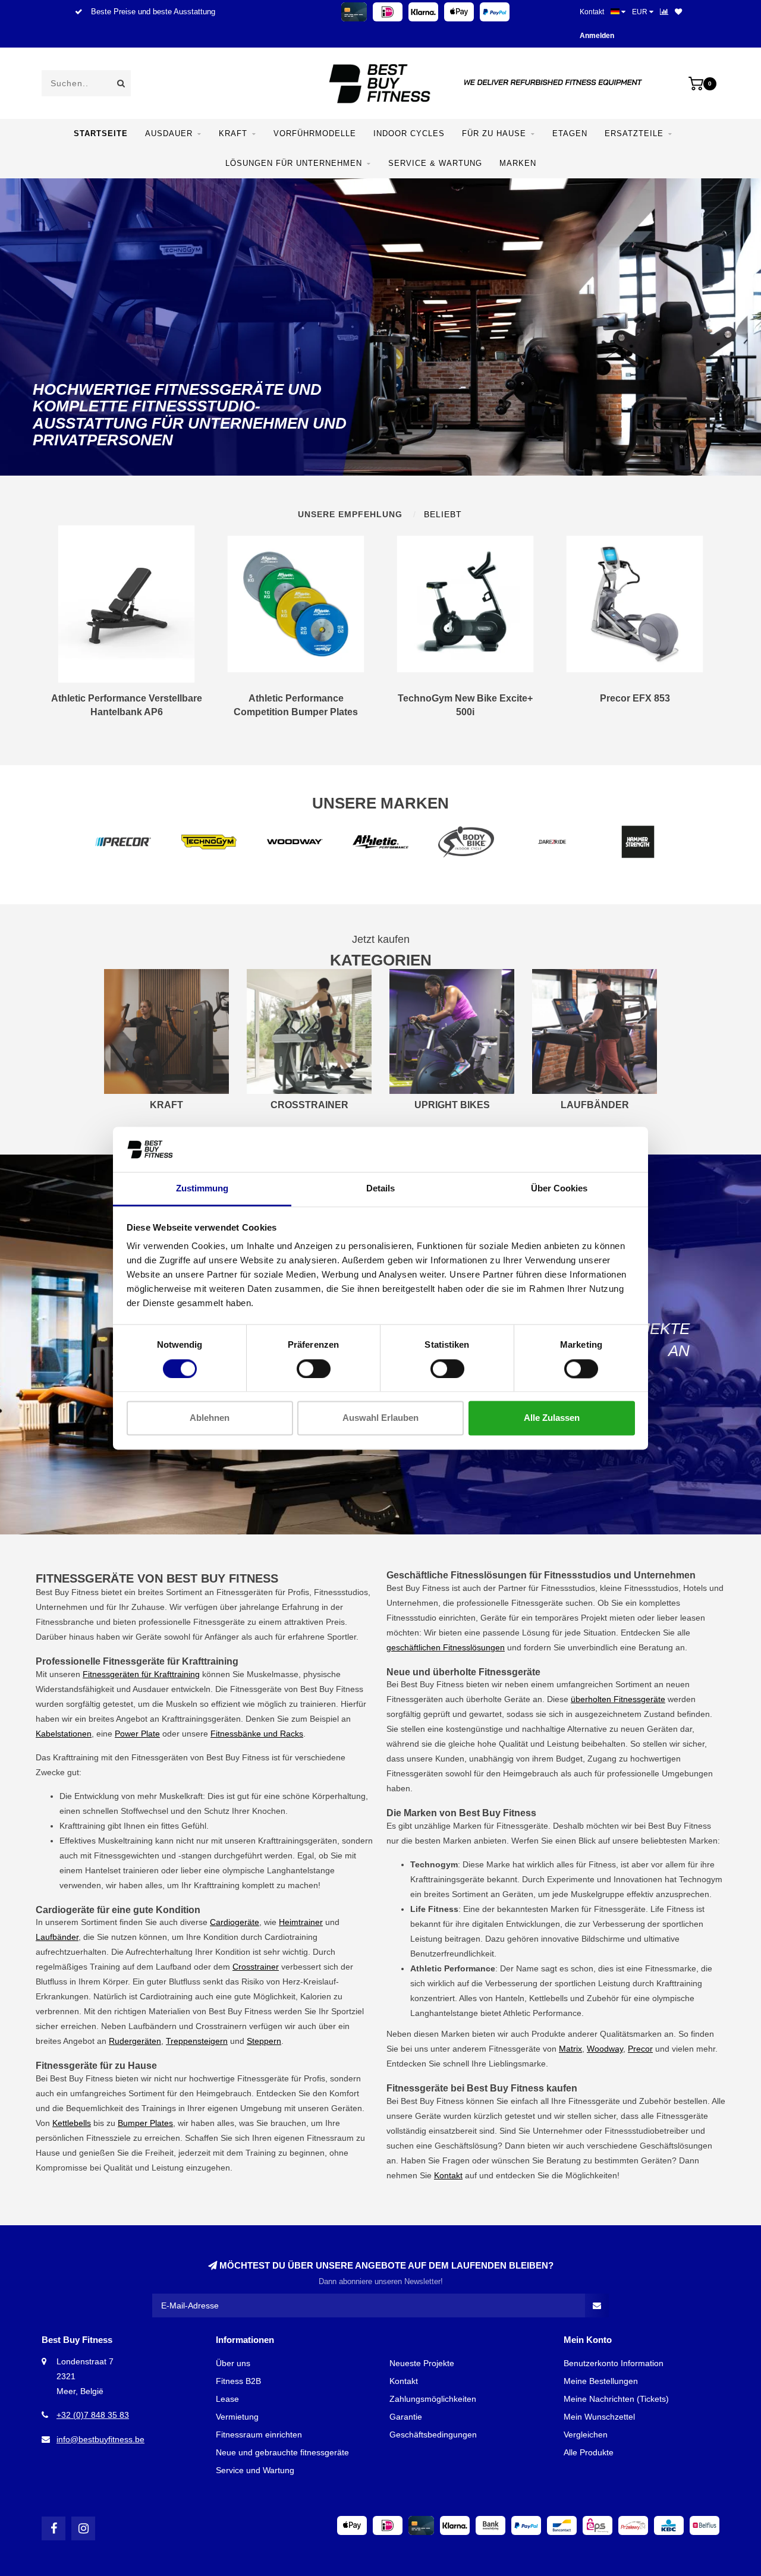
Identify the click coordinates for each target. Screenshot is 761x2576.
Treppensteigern (197, 2041)
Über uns (233, 2363)
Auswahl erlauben (380, 1418)
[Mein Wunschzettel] (678, 12)
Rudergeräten (135, 2041)
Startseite (101, 133)
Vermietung (237, 2417)
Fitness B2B (238, 2381)
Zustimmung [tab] (202, 1189)
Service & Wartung (435, 163)
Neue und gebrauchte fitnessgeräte (282, 2452)
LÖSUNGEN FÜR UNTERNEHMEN (294, 163)
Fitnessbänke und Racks (257, 1734)
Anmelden (597, 36)
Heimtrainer (301, 1922)
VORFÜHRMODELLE (315, 133)
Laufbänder (57, 1937)
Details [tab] (380, 1189)
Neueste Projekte (422, 2363)
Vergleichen (586, 2435)
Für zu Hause (494, 133)
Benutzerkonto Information (614, 2363)
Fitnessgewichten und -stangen (153, 1855)
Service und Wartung (255, 2470)
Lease (227, 2399)
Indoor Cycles (409, 133)
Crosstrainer (256, 1967)
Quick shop (131, 703)
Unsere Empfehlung (350, 514)
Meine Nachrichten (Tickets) (616, 2399)
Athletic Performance (542, 2013)
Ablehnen (210, 1418)
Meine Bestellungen (601, 2381)
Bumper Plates (145, 2123)
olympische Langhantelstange (279, 1870)
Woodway (605, 2049)
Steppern (264, 2041)
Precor (640, 2049)
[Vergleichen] (664, 12)
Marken (518, 163)
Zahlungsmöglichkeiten (433, 2399)
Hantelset (103, 1870)
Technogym (701, 1879)
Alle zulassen (552, 1418)
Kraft (233, 133)
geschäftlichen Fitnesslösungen (446, 1647)
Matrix (570, 2049)
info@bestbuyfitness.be (100, 2439)
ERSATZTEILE (634, 133)
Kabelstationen (64, 1734)
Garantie (406, 2417)
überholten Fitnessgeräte (618, 1699)
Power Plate (137, 1734)
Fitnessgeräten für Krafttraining (141, 1674)
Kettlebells (72, 2123)
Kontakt (592, 12)
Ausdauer (169, 133)
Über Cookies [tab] (559, 1189)
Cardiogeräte (235, 1922)
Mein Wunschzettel (599, 2417)
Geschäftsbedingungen (433, 2435)
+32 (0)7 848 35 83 (93, 2415)
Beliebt (443, 514)
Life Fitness (672, 1909)
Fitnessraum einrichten (259, 2435)
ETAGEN (570, 133)
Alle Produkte (589, 2452)
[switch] (314, 1369)
